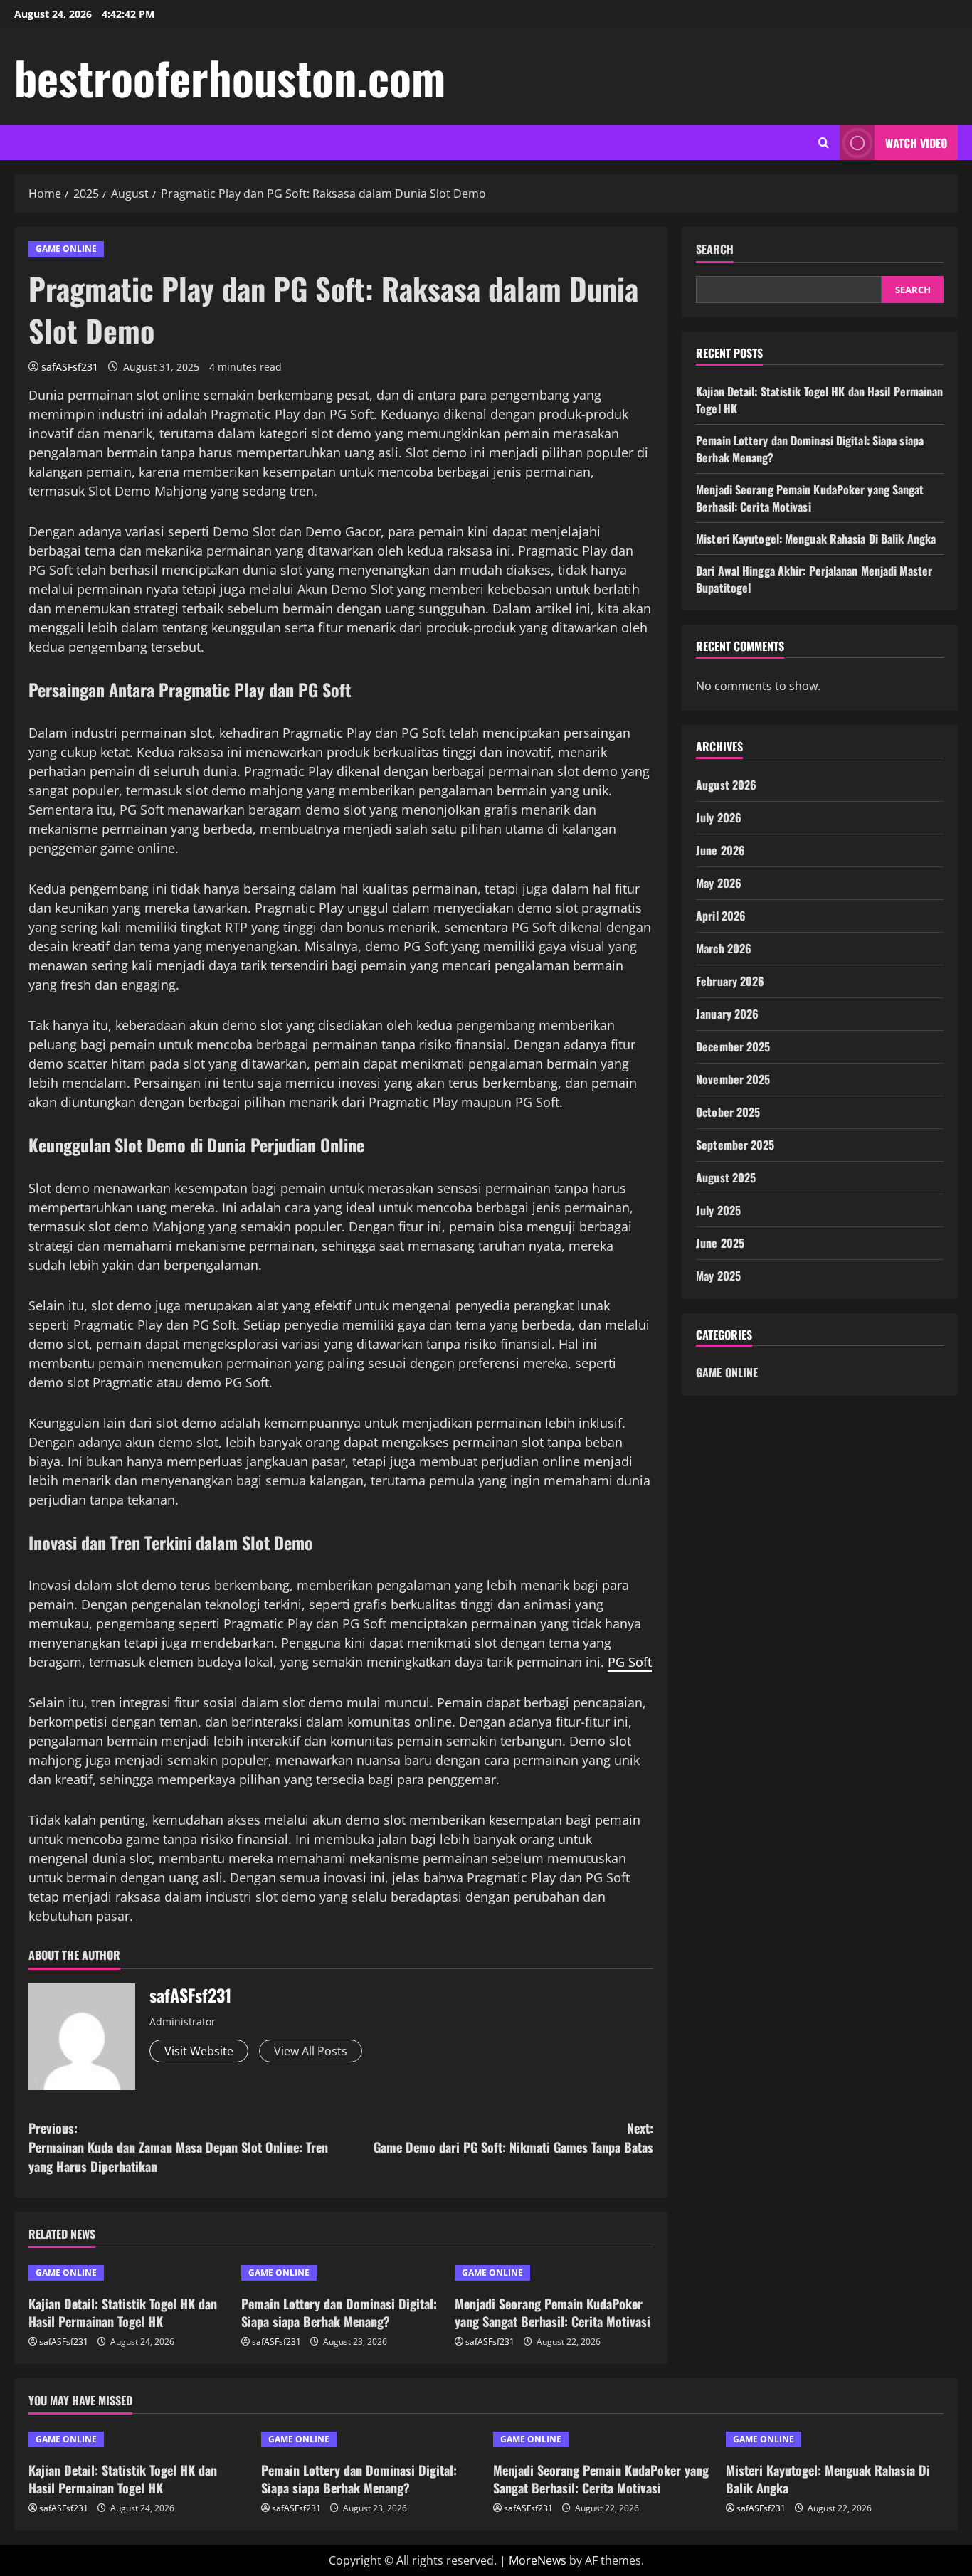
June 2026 (720, 850)
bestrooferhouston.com (230, 77)
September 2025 (735, 1145)
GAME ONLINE (66, 249)
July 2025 (718, 1210)
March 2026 (724, 948)
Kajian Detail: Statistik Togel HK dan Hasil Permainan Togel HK (123, 2312)
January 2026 (727, 1014)
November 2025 (733, 1079)
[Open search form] (824, 143)
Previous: (178, 2147)
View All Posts (311, 2051)
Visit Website (199, 2051)
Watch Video (916, 143)
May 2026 (719, 883)
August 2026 (726, 785)
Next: (513, 2137)
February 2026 (730, 981)
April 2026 (721, 916)
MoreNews (538, 2560)
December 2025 (733, 1046)
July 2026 (719, 817)
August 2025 (726, 1177)
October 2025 (728, 1112)
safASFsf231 (70, 367)
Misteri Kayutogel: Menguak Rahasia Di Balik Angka (816, 539)
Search (715, 249)
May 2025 (718, 1276)
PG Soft (630, 1662)
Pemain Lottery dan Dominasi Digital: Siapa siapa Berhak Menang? (339, 2312)
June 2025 (720, 1243)
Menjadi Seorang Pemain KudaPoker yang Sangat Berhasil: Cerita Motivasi (553, 2312)
